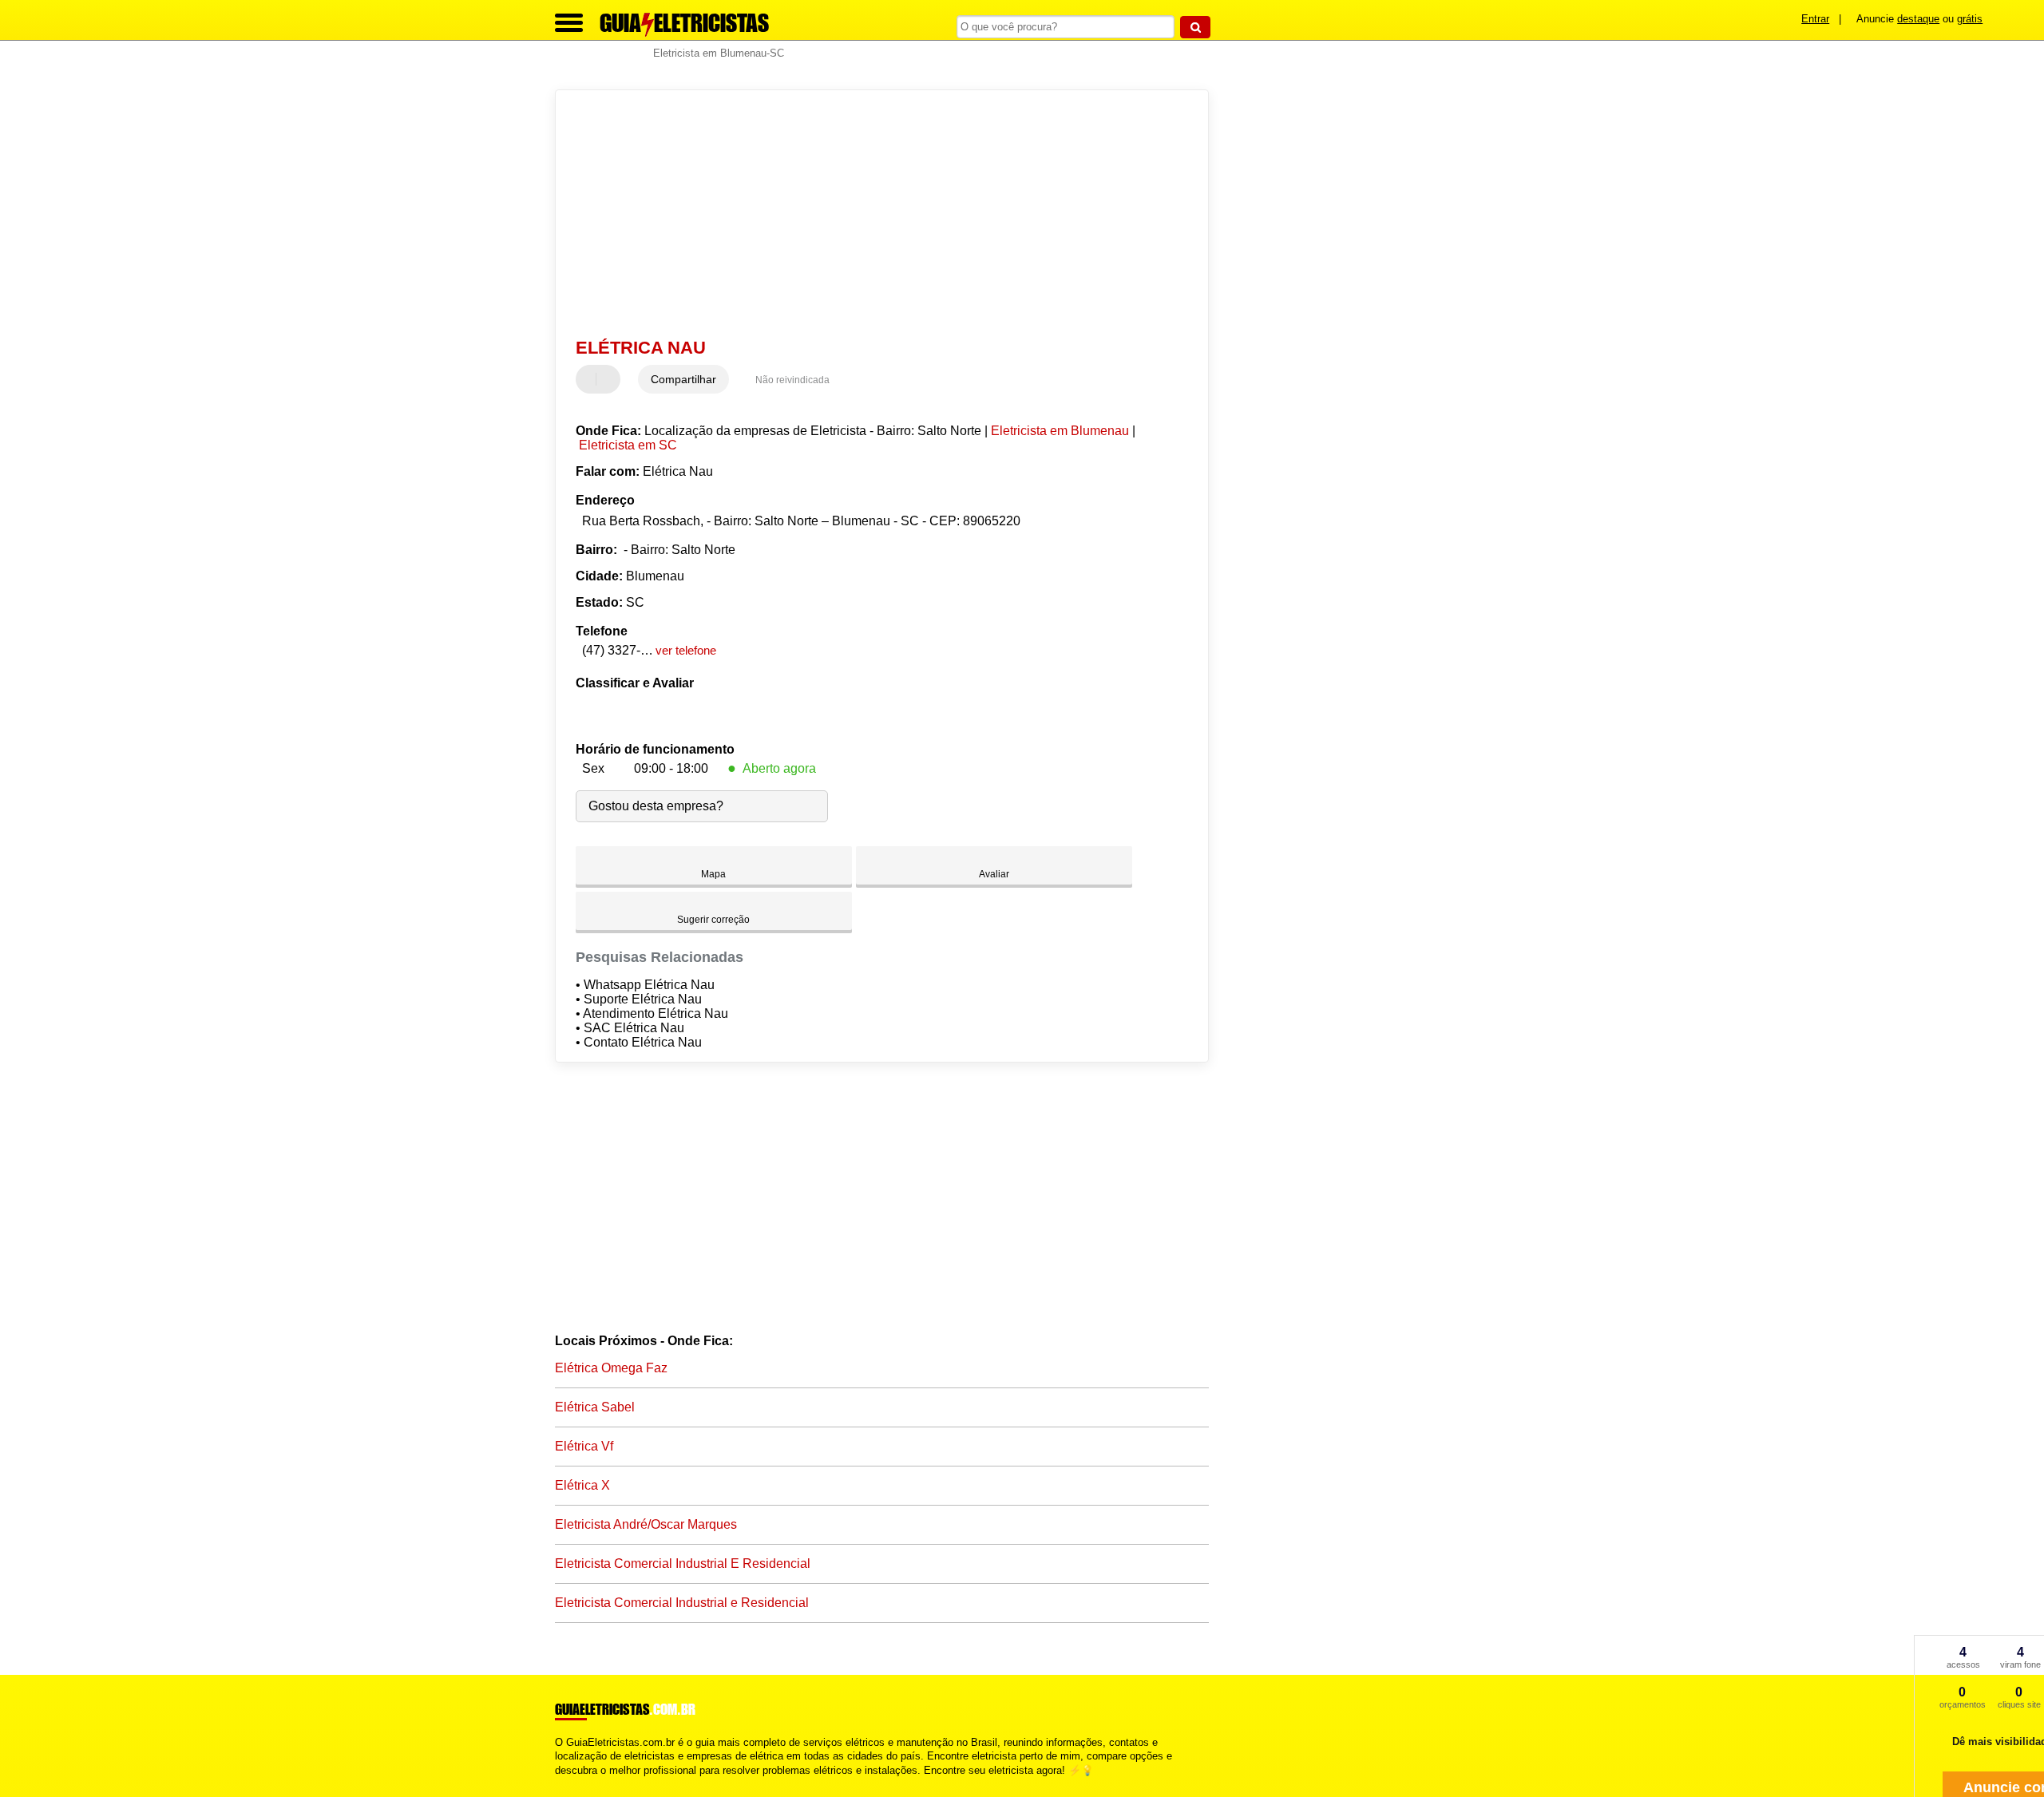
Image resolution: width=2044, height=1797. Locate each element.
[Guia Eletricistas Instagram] (573, 1784)
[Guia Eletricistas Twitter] (566, 1784)
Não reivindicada (792, 380)
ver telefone (686, 650)
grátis (1970, 19)
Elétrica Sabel (595, 1407)
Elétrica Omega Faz (611, 1368)
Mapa (713, 874)
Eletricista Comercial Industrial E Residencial (683, 1563)
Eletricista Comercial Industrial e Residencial (682, 1603)
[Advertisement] (874, 214)
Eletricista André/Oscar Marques (646, 1524)
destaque (1918, 19)
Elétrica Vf (584, 1446)
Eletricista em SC (628, 445)
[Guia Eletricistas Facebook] (559, 1784)
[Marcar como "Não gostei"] (610, 379)
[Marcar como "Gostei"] (590, 379)
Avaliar (994, 874)
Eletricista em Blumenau (1060, 431)
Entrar (1815, 19)
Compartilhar (683, 379)
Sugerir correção (713, 920)
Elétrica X (582, 1485)
